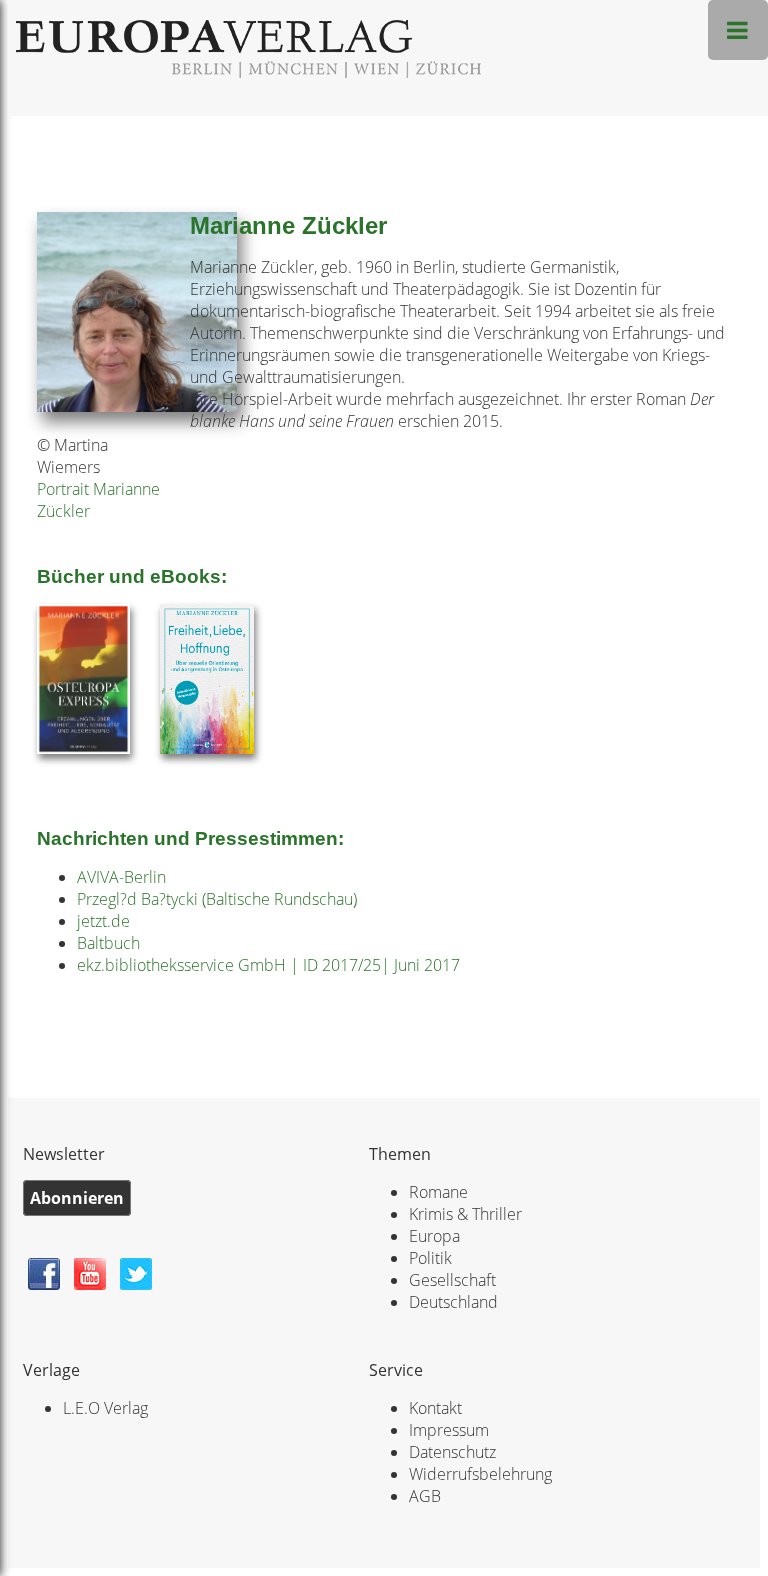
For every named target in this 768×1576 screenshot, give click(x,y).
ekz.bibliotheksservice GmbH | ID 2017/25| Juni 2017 (268, 965)
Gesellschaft (452, 1280)
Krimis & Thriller (465, 1214)
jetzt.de (103, 921)
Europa (434, 1236)
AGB (425, 1496)
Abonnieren (77, 1198)
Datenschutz (452, 1452)
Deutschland (453, 1302)
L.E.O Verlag (105, 1408)
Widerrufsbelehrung (480, 1474)
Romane (438, 1192)
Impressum (449, 1430)
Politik (430, 1258)
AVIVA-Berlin (121, 877)
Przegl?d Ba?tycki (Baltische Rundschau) (217, 899)
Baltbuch (108, 943)
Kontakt (435, 1408)
